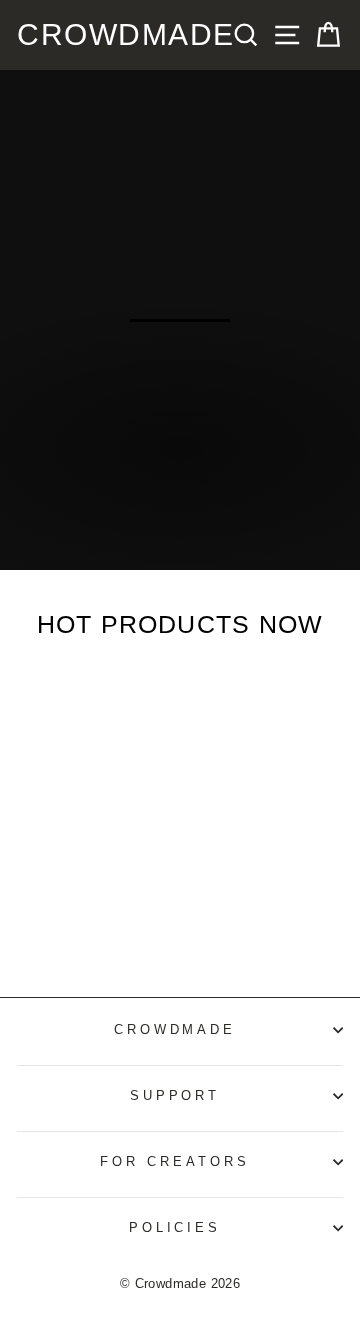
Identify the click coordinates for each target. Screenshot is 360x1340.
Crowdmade (126, 34)
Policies (175, 1227)
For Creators (175, 1161)
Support (175, 1095)
